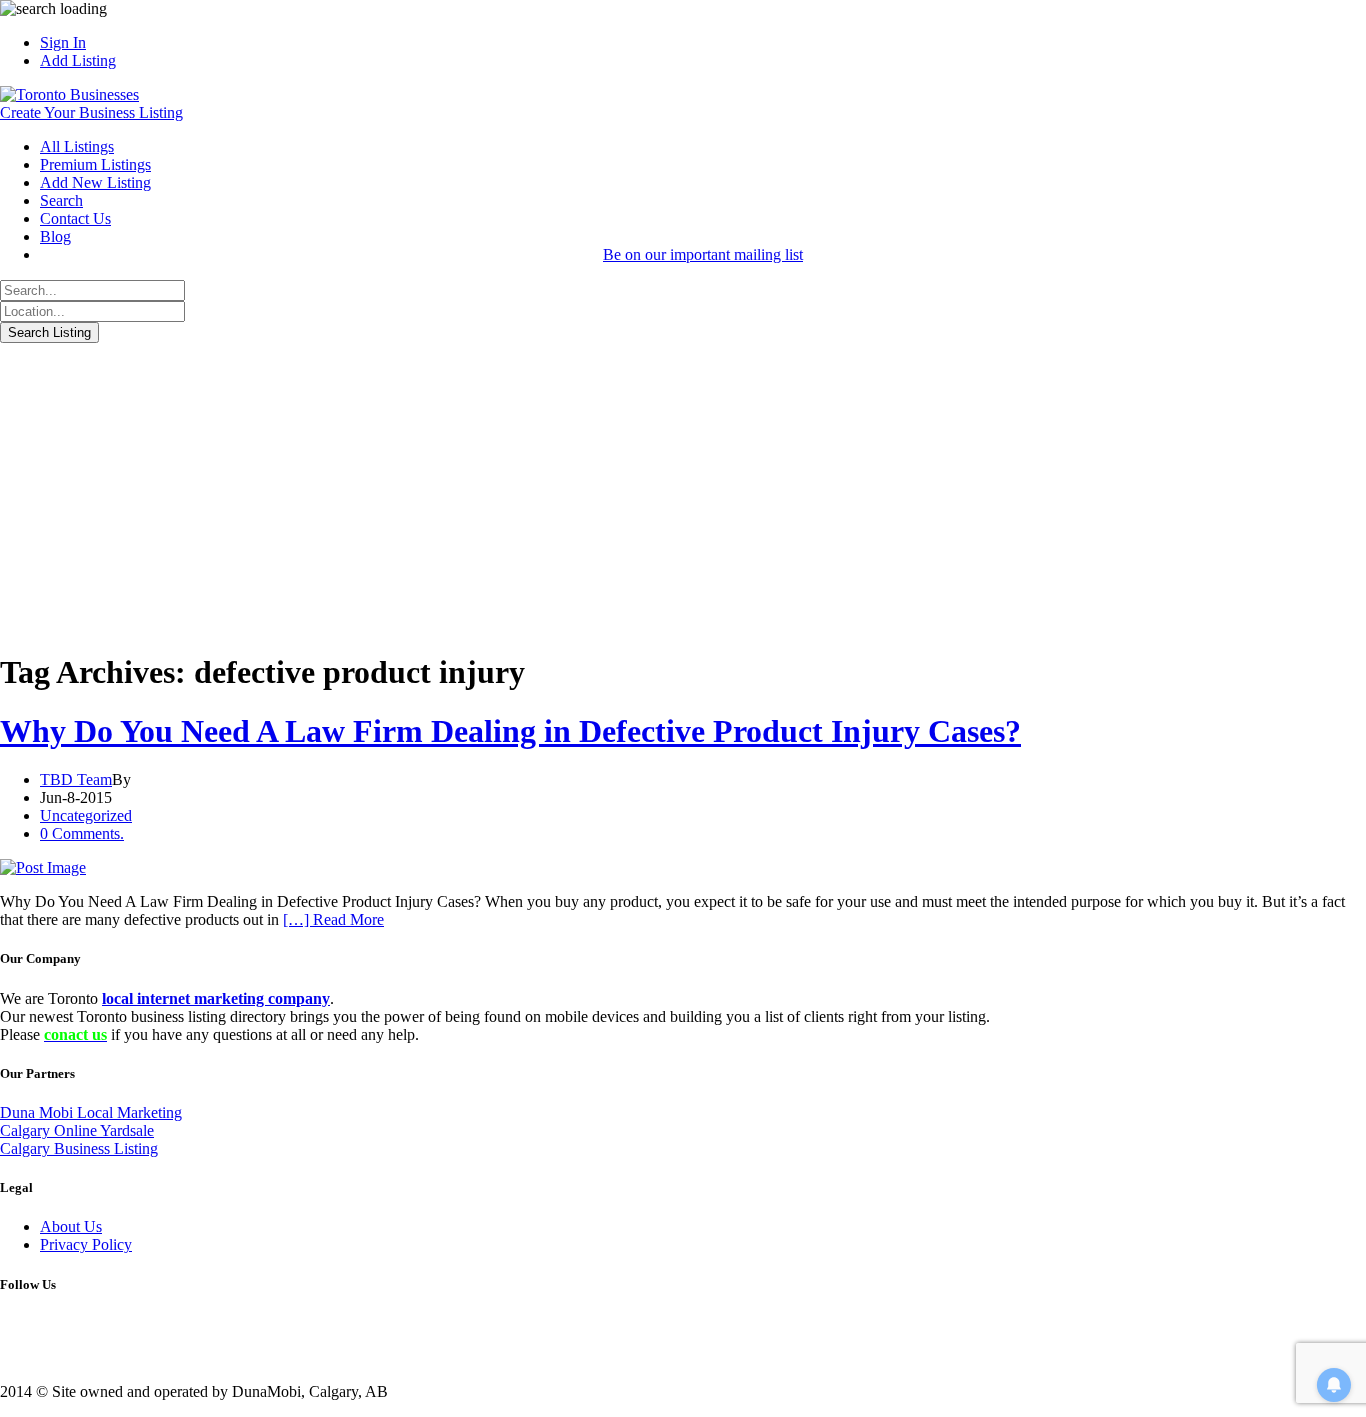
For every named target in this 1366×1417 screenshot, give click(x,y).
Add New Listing (95, 182)
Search (61, 200)
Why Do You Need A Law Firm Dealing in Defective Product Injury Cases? (510, 731)
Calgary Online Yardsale (77, 1130)
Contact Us (75, 218)
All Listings (77, 146)
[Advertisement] (683, 493)
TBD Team (76, 779)
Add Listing (78, 60)
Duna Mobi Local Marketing (91, 1112)
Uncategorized (86, 815)
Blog (55, 236)
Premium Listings (95, 164)
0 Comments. (82, 833)
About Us (71, 1226)
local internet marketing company (216, 998)
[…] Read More (333, 919)
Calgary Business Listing (79, 1148)
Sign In (63, 42)
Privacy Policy (86, 1244)
